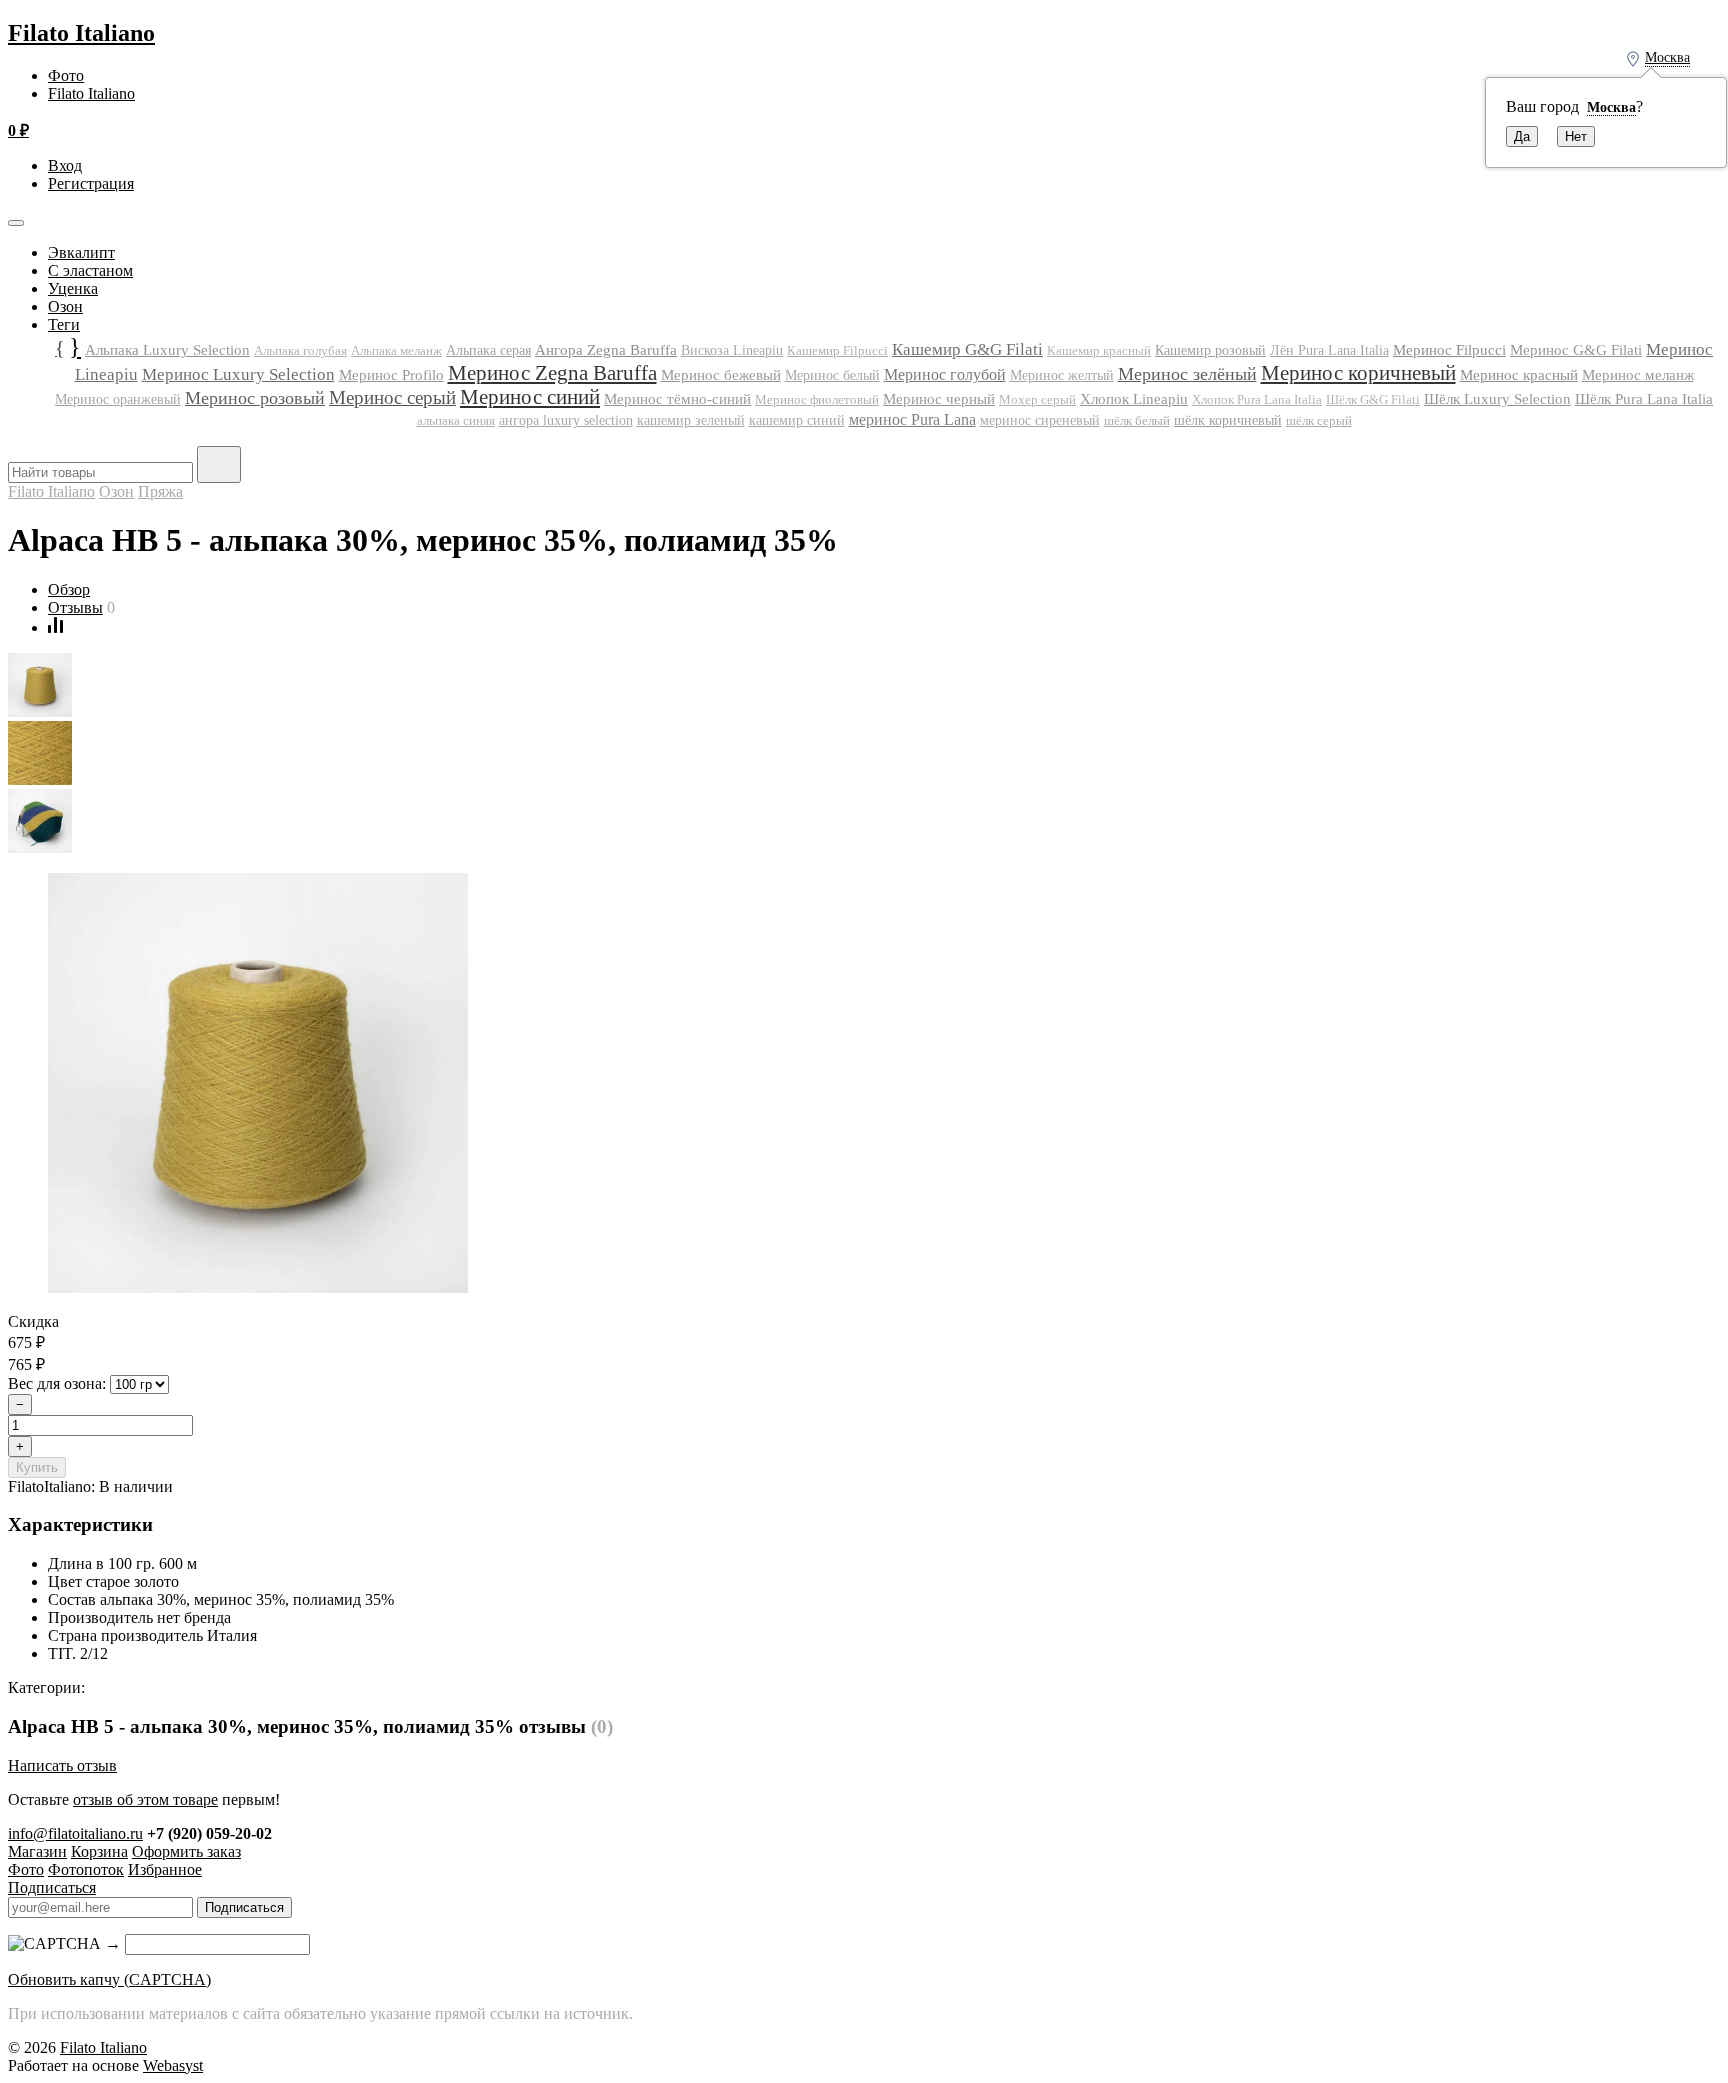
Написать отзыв (62, 1765)
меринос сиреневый (1040, 420)
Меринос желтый (1062, 375)
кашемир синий (797, 420)
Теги (64, 324)
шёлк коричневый (1228, 420)
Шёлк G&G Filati (1373, 400)
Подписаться (52, 1887)
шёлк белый (1137, 420)
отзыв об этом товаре (145, 1799)
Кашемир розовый (1210, 350)
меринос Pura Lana (912, 419)
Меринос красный (1519, 374)
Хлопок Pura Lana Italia (1257, 400)
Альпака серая (488, 350)
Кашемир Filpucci (837, 350)
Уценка (73, 288)
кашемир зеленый (691, 420)
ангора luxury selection (566, 420)
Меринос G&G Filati (1576, 350)
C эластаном (90, 270)
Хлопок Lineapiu (1134, 399)
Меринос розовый (255, 398)
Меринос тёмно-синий (677, 399)
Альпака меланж (396, 350)
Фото (66, 75)
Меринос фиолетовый (817, 399)
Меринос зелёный (1187, 374)
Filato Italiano (81, 33)
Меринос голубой (945, 374)
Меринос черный (939, 399)
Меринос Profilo (391, 375)
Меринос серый (392, 397)
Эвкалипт (81, 252)
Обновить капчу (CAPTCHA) (109, 1979)
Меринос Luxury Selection (238, 374)
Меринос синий (530, 397)
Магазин (37, 1851)
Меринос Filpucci (1449, 349)
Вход (65, 165)
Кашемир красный (1099, 351)
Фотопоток (86, 1869)
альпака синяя (456, 420)
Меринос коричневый (1358, 373)
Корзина (99, 1851)
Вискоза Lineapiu (732, 350)
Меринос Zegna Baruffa (552, 372)
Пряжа (160, 491)
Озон (65, 306)
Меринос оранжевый (118, 399)
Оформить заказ (186, 1851)
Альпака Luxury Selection (167, 350)
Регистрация (91, 183)
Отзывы (75, 607)
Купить (37, 1467)
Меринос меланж (1638, 375)
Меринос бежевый (721, 375)
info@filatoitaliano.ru (75, 1833)
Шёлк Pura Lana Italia (1644, 399)
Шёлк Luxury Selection (1497, 399)
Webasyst (173, 2065)
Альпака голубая (300, 350)
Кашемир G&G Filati (967, 349)
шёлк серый (1319, 420)
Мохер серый (1037, 399)
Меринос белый (832, 375)
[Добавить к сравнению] (55, 627)
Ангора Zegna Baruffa (606, 349)
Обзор (69, 589)
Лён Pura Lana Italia (1329, 350)
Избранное (165, 1869)
